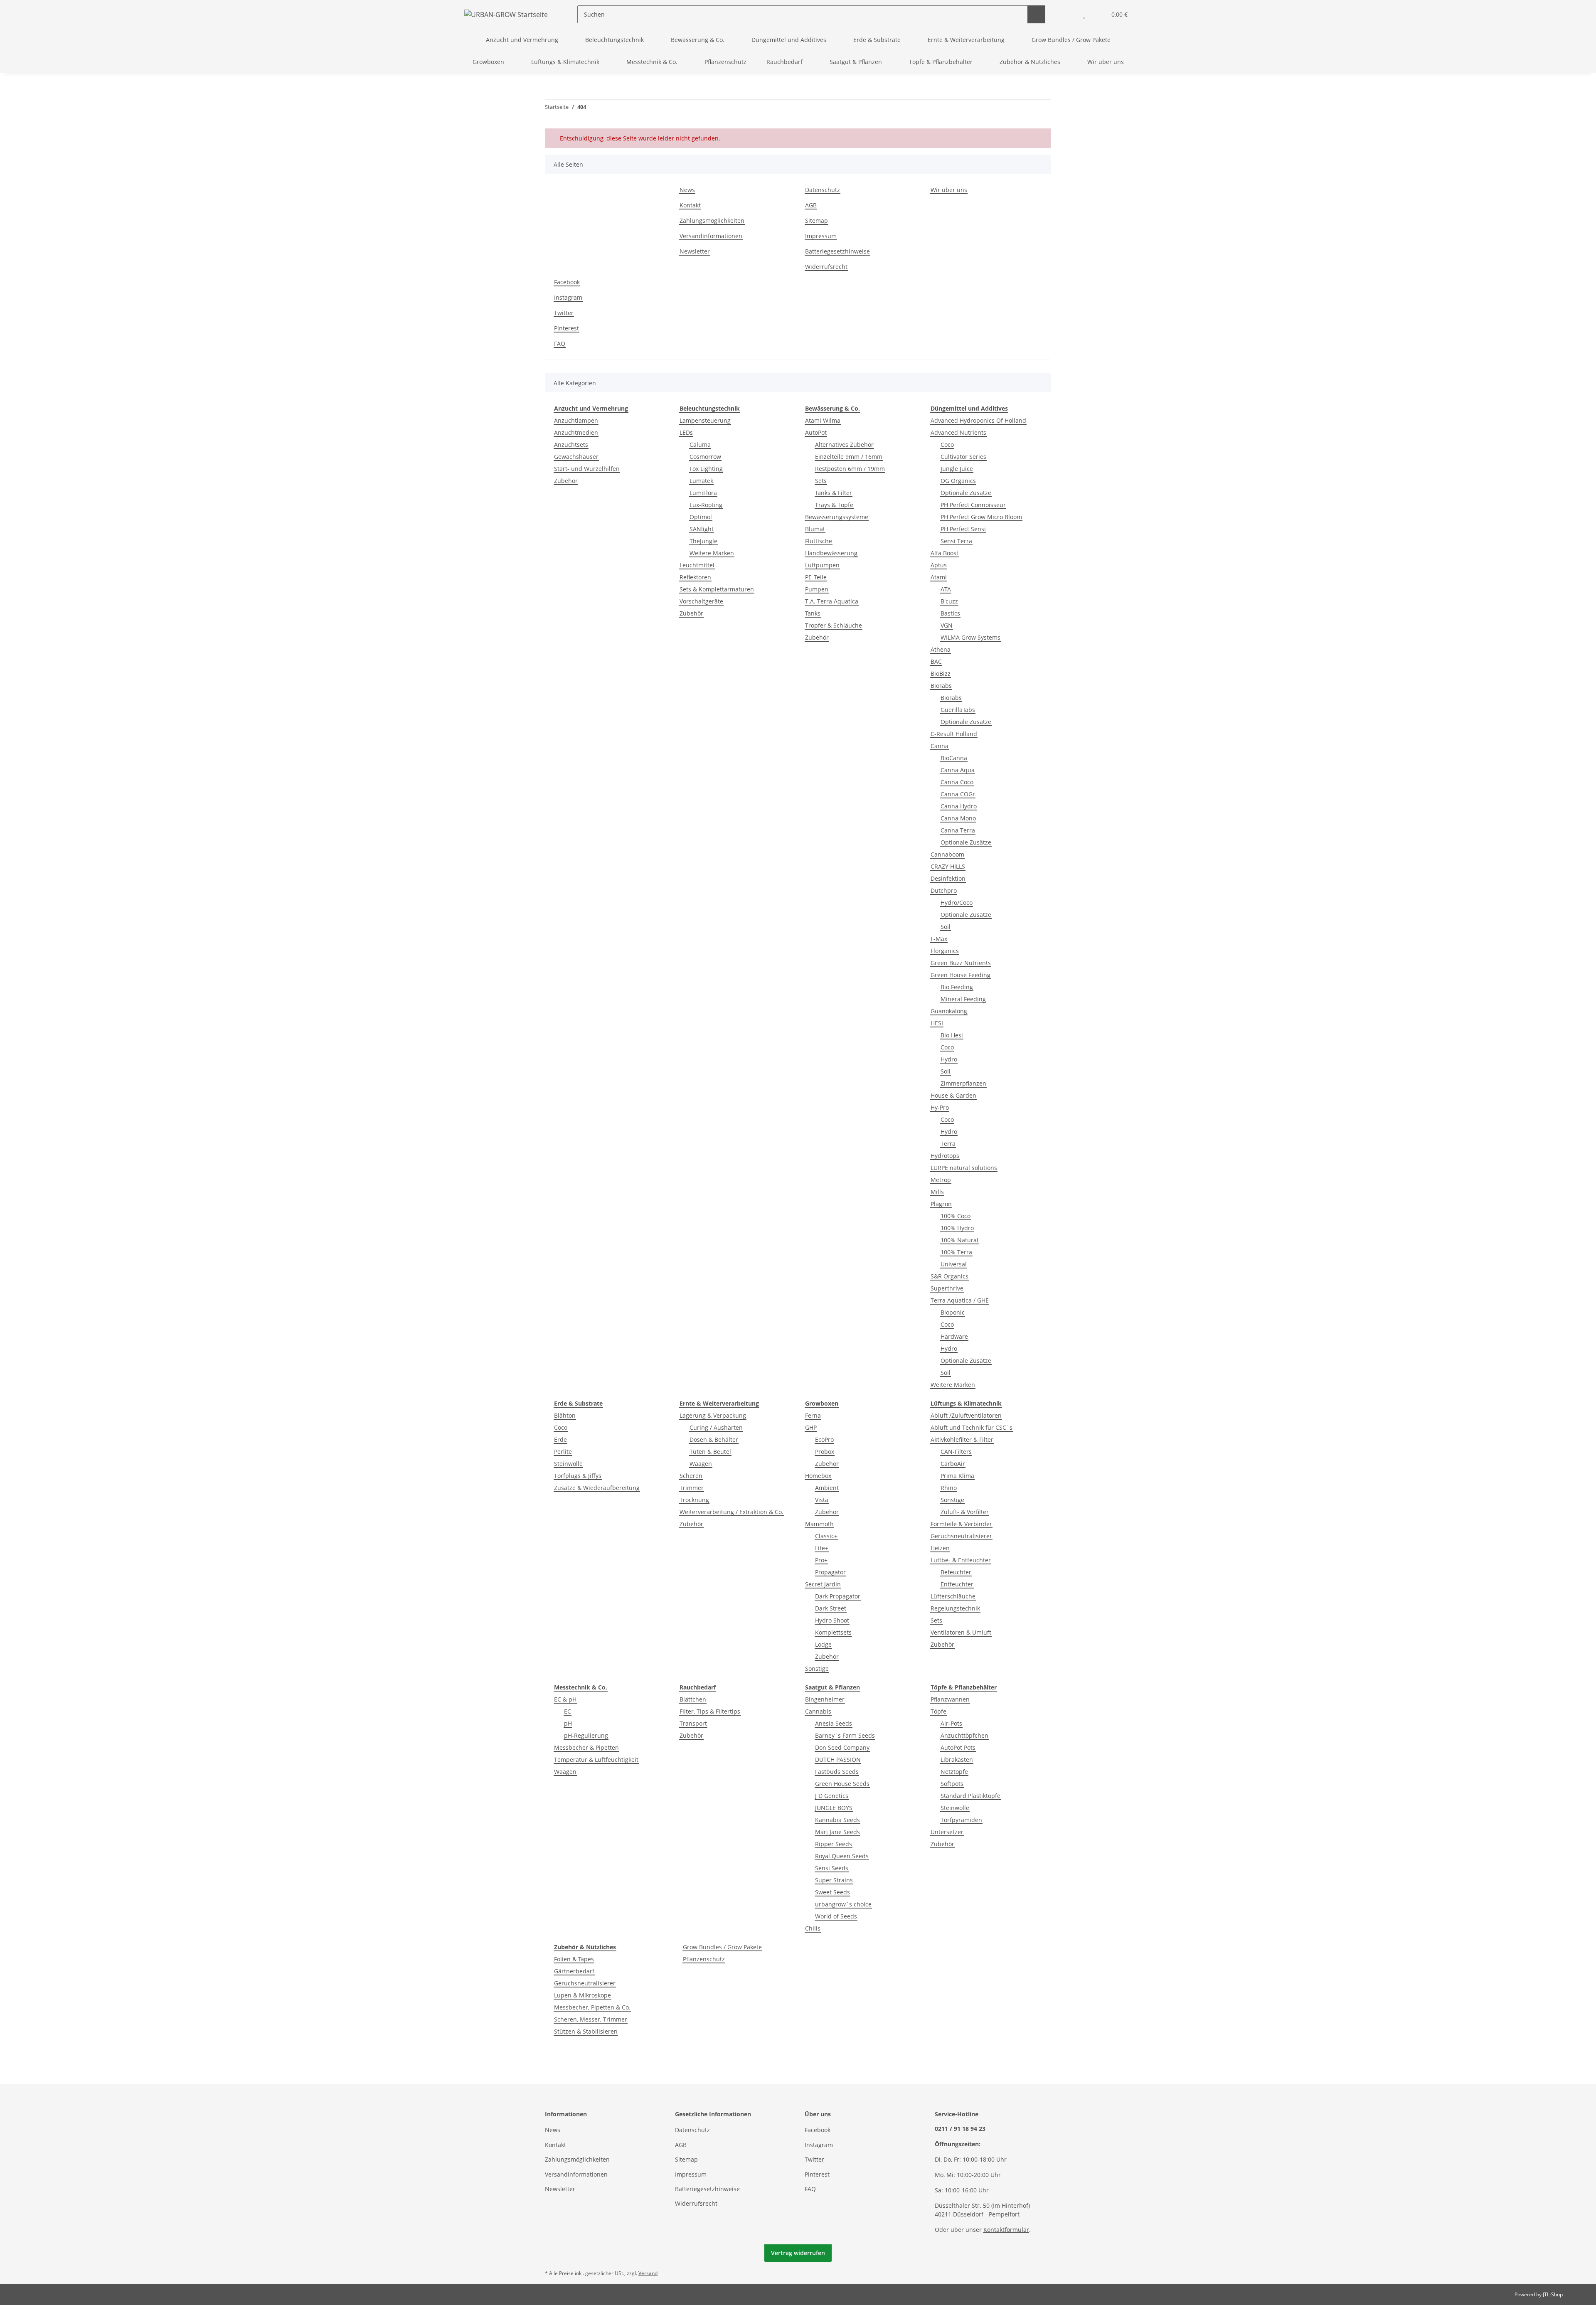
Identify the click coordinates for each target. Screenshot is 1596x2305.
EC (568, 1711)
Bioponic (953, 1312)
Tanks (813, 613)
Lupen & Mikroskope (582, 1995)
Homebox (818, 1476)
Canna (940, 746)
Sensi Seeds (832, 1868)
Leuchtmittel (697, 565)
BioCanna (954, 758)
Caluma (700, 445)
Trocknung (694, 1500)
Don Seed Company (842, 1747)
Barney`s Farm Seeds (845, 1735)
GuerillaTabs (958, 710)
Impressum (821, 236)
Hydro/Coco (957, 903)
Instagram (568, 297)
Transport (693, 1723)
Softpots (952, 1784)
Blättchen (693, 1699)
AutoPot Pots (958, 1747)
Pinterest (566, 328)
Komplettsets (833, 1632)
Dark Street (831, 1608)
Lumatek (701, 481)
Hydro (949, 1059)
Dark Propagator (838, 1596)
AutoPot (816, 432)
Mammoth (819, 1524)
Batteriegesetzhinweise (837, 251)
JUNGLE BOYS (834, 1808)
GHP (811, 1427)
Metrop (941, 1180)
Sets (821, 481)
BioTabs (941, 686)
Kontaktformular (1006, 2230)
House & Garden (953, 1095)
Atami (939, 577)
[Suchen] (1036, 14)
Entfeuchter (957, 1584)
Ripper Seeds (834, 1844)
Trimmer (692, 1488)
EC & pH (565, 1699)
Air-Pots (951, 1723)
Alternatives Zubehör (844, 445)
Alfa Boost (945, 553)
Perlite (563, 1452)
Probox (825, 1452)
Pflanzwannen (950, 1699)
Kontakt (690, 205)
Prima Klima (957, 1476)
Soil (946, 927)
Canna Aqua (958, 770)
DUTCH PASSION (838, 1760)
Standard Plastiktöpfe (970, 1796)
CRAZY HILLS (948, 866)
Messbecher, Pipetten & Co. (592, 2007)
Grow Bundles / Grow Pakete (722, 1947)
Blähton (565, 1415)
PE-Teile (816, 577)
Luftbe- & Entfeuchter (961, 1560)
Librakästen (957, 1760)
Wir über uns (1106, 62)
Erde (560, 1439)
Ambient (827, 1488)
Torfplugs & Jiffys (578, 1476)
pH (568, 1723)
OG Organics (958, 481)
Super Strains (834, 1880)
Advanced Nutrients (958, 432)
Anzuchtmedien (576, 432)
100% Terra (956, 1252)
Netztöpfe (954, 1772)
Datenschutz (823, 190)
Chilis (813, 1928)
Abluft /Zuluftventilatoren (966, 1415)
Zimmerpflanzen (963, 1083)
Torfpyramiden (961, 1820)
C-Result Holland (954, 734)
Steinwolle (568, 1464)
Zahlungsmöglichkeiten (712, 220)
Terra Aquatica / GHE (960, 1300)
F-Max (939, 939)
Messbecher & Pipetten (586, 1747)
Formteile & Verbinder (961, 1524)
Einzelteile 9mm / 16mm (849, 457)
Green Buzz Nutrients (961, 963)
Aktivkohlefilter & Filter (962, 1439)
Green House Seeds (842, 1784)
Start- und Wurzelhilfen (587, 469)
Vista (822, 1500)
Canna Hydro (959, 806)
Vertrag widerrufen (798, 2253)
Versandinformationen (711, 236)
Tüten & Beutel (710, 1452)
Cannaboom (947, 854)
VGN (947, 625)
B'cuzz (949, 601)
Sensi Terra (956, 541)
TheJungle (703, 541)
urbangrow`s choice (843, 1904)
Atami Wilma (823, 420)
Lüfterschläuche (953, 1596)
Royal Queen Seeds (842, 1856)
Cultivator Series (963, 457)
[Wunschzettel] (1084, 14)
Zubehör (566, 481)
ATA (946, 589)
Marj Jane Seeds (837, 1832)
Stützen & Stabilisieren (586, 2031)
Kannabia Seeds (837, 1820)
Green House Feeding (961, 975)
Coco (947, 445)
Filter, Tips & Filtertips (710, 1711)
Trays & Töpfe (834, 505)
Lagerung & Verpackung (713, 1415)
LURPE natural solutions (964, 1168)
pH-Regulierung (586, 1735)
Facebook (567, 282)
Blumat (815, 529)
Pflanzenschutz (704, 1959)
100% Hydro (957, 1228)
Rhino (949, 1488)
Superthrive (947, 1288)
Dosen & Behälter (714, 1439)
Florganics (945, 951)
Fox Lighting (706, 469)
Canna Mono (958, 818)
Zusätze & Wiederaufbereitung (597, 1488)
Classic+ (826, 1536)
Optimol (701, 517)
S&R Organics (949, 1276)
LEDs (686, 432)
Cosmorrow (705, 457)
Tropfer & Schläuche (834, 625)
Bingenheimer (825, 1699)
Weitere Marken (712, 553)
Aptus (939, 565)
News (687, 190)
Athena (941, 649)
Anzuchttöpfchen (964, 1735)
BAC (936, 661)
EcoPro (824, 1439)
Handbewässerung (831, 553)
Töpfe (938, 1711)
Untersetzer (947, 1832)
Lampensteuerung (705, 420)
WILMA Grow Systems (970, 637)
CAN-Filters (956, 1452)
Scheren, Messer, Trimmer (591, 2019)
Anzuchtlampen (576, 420)
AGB (811, 205)
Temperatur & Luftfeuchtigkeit (596, 1760)
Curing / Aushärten (716, 1427)
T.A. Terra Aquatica (832, 601)
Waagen (701, 1464)
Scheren (691, 1476)
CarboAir (953, 1464)
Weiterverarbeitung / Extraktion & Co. (731, 1512)
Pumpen (817, 589)
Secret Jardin (823, 1584)
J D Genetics (832, 1796)
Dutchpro (944, 890)
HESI (937, 1023)
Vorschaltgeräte (701, 601)
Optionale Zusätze (966, 493)
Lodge (823, 1644)
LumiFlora (703, 493)
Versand (648, 2273)
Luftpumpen (822, 565)
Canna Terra (958, 830)
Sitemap (816, 220)
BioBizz (941, 674)
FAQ (560, 344)
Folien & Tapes (574, 1959)
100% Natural (959, 1240)
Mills (937, 1192)
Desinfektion (948, 878)
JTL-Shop (1553, 2294)
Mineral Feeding (963, 999)
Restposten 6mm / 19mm (850, 469)
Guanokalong (949, 1011)
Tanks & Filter (834, 493)
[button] (1068, 14)
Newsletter (695, 251)
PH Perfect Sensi (963, 529)
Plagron (941, 1204)
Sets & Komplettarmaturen (717, 589)
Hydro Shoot (832, 1620)
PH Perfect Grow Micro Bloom (981, 517)
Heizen (940, 1548)
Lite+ (822, 1548)
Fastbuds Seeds (837, 1772)
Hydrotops (945, 1156)
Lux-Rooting (706, 505)
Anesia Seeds (834, 1723)
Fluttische (819, 541)
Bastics (950, 613)
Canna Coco (957, 782)
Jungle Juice (957, 469)
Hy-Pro (940, 1107)
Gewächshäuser (576, 457)
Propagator (830, 1572)
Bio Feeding (957, 987)
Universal (954, 1264)
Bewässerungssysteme (837, 517)
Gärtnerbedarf (574, 1971)
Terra (948, 1144)
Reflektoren (695, 577)
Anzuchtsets (571, 445)
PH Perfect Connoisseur (973, 505)
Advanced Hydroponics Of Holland (978, 420)
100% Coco (956, 1216)
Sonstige (817, 1668)
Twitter (564, 313)
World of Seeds (836, 1916)
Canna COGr (958, 794)
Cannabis (818, 1711)
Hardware (954, 1336)
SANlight (702, 529)
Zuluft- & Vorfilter (965, 1512)
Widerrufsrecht (826, 267)
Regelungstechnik (955, 1608)
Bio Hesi (952, 1035)
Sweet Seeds (832, 1892)
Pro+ (821, 1560)
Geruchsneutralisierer (961, 1536)
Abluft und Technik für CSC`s (972, 1427)
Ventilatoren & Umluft (961, 1632)
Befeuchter (956, 1572)
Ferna (813, 1415)
